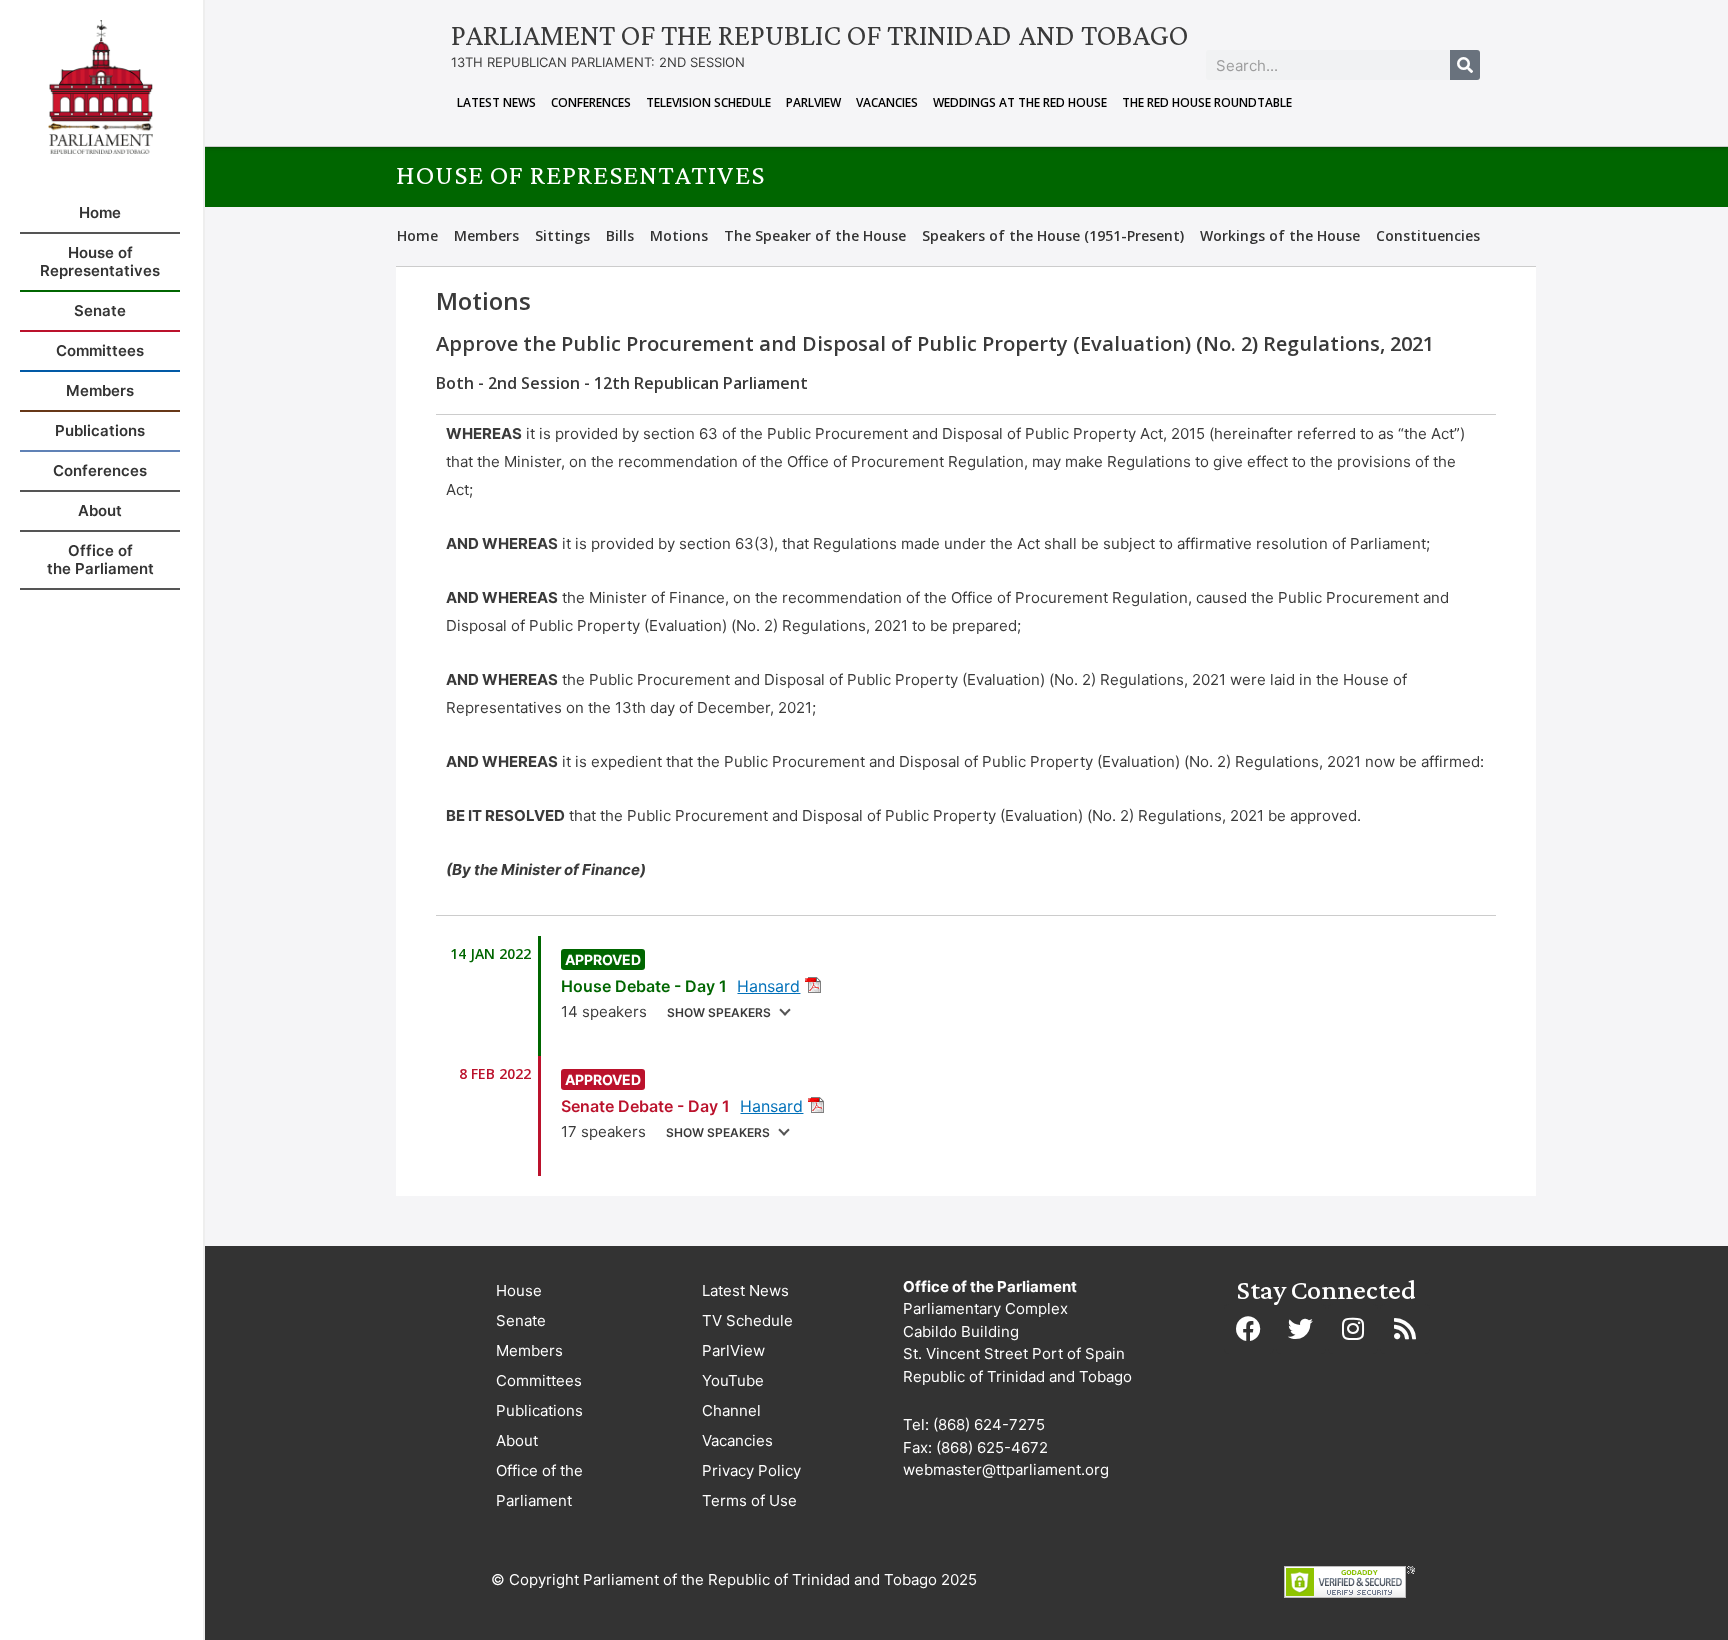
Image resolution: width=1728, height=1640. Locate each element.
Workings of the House (1280, 235)
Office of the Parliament (539, 1485)
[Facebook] (1249, 1329)
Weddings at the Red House (1020, 102)
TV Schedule (747, 1320)
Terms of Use (749, 1500)
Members (486, 235)
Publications (539, 1410)
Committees (539, 1380)
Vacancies (887, 102)
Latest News (496, 102)
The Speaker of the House (815, 235)
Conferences (591, 102)
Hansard (768, 986)
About (517, 1440)
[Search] (1465, 65)
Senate (521, 1320)
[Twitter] (1301, 1329)
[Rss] (1405, 1329)
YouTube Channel (733, 1395)
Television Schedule (708, 102)
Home (417, 235)
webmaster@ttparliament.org (1006, 1469)
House (519, 1290)
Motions (679, 235)
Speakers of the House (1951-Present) (1053, 235)
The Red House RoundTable (1207, 102)
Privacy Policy (751, 1470)
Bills (620, 235)
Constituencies (1428, 235)
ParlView (813, 102)
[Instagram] (1353, 1329)
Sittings (562, 235)
